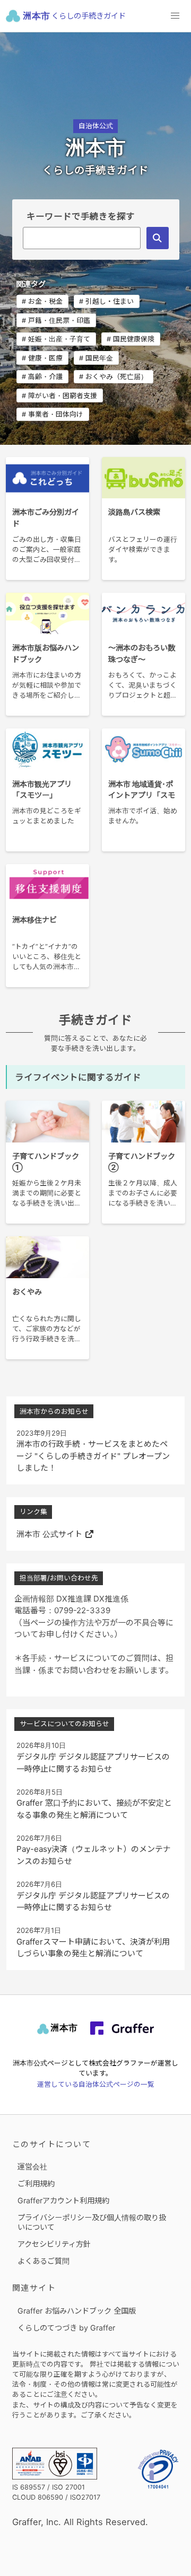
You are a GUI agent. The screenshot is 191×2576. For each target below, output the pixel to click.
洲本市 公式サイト (49, 1534)
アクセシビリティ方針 (54, 2244)
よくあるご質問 (44, 2261)
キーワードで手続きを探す (81, 216)
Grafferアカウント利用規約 (63, 2200)
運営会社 (32, 2166)
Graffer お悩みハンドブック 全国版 (77, 2311)
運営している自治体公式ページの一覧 (96, 2084)
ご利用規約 (36, 2183)
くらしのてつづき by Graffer (66, 2328)
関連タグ (31, 284)
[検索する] (157, 238)
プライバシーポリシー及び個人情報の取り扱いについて (92, 2222)
